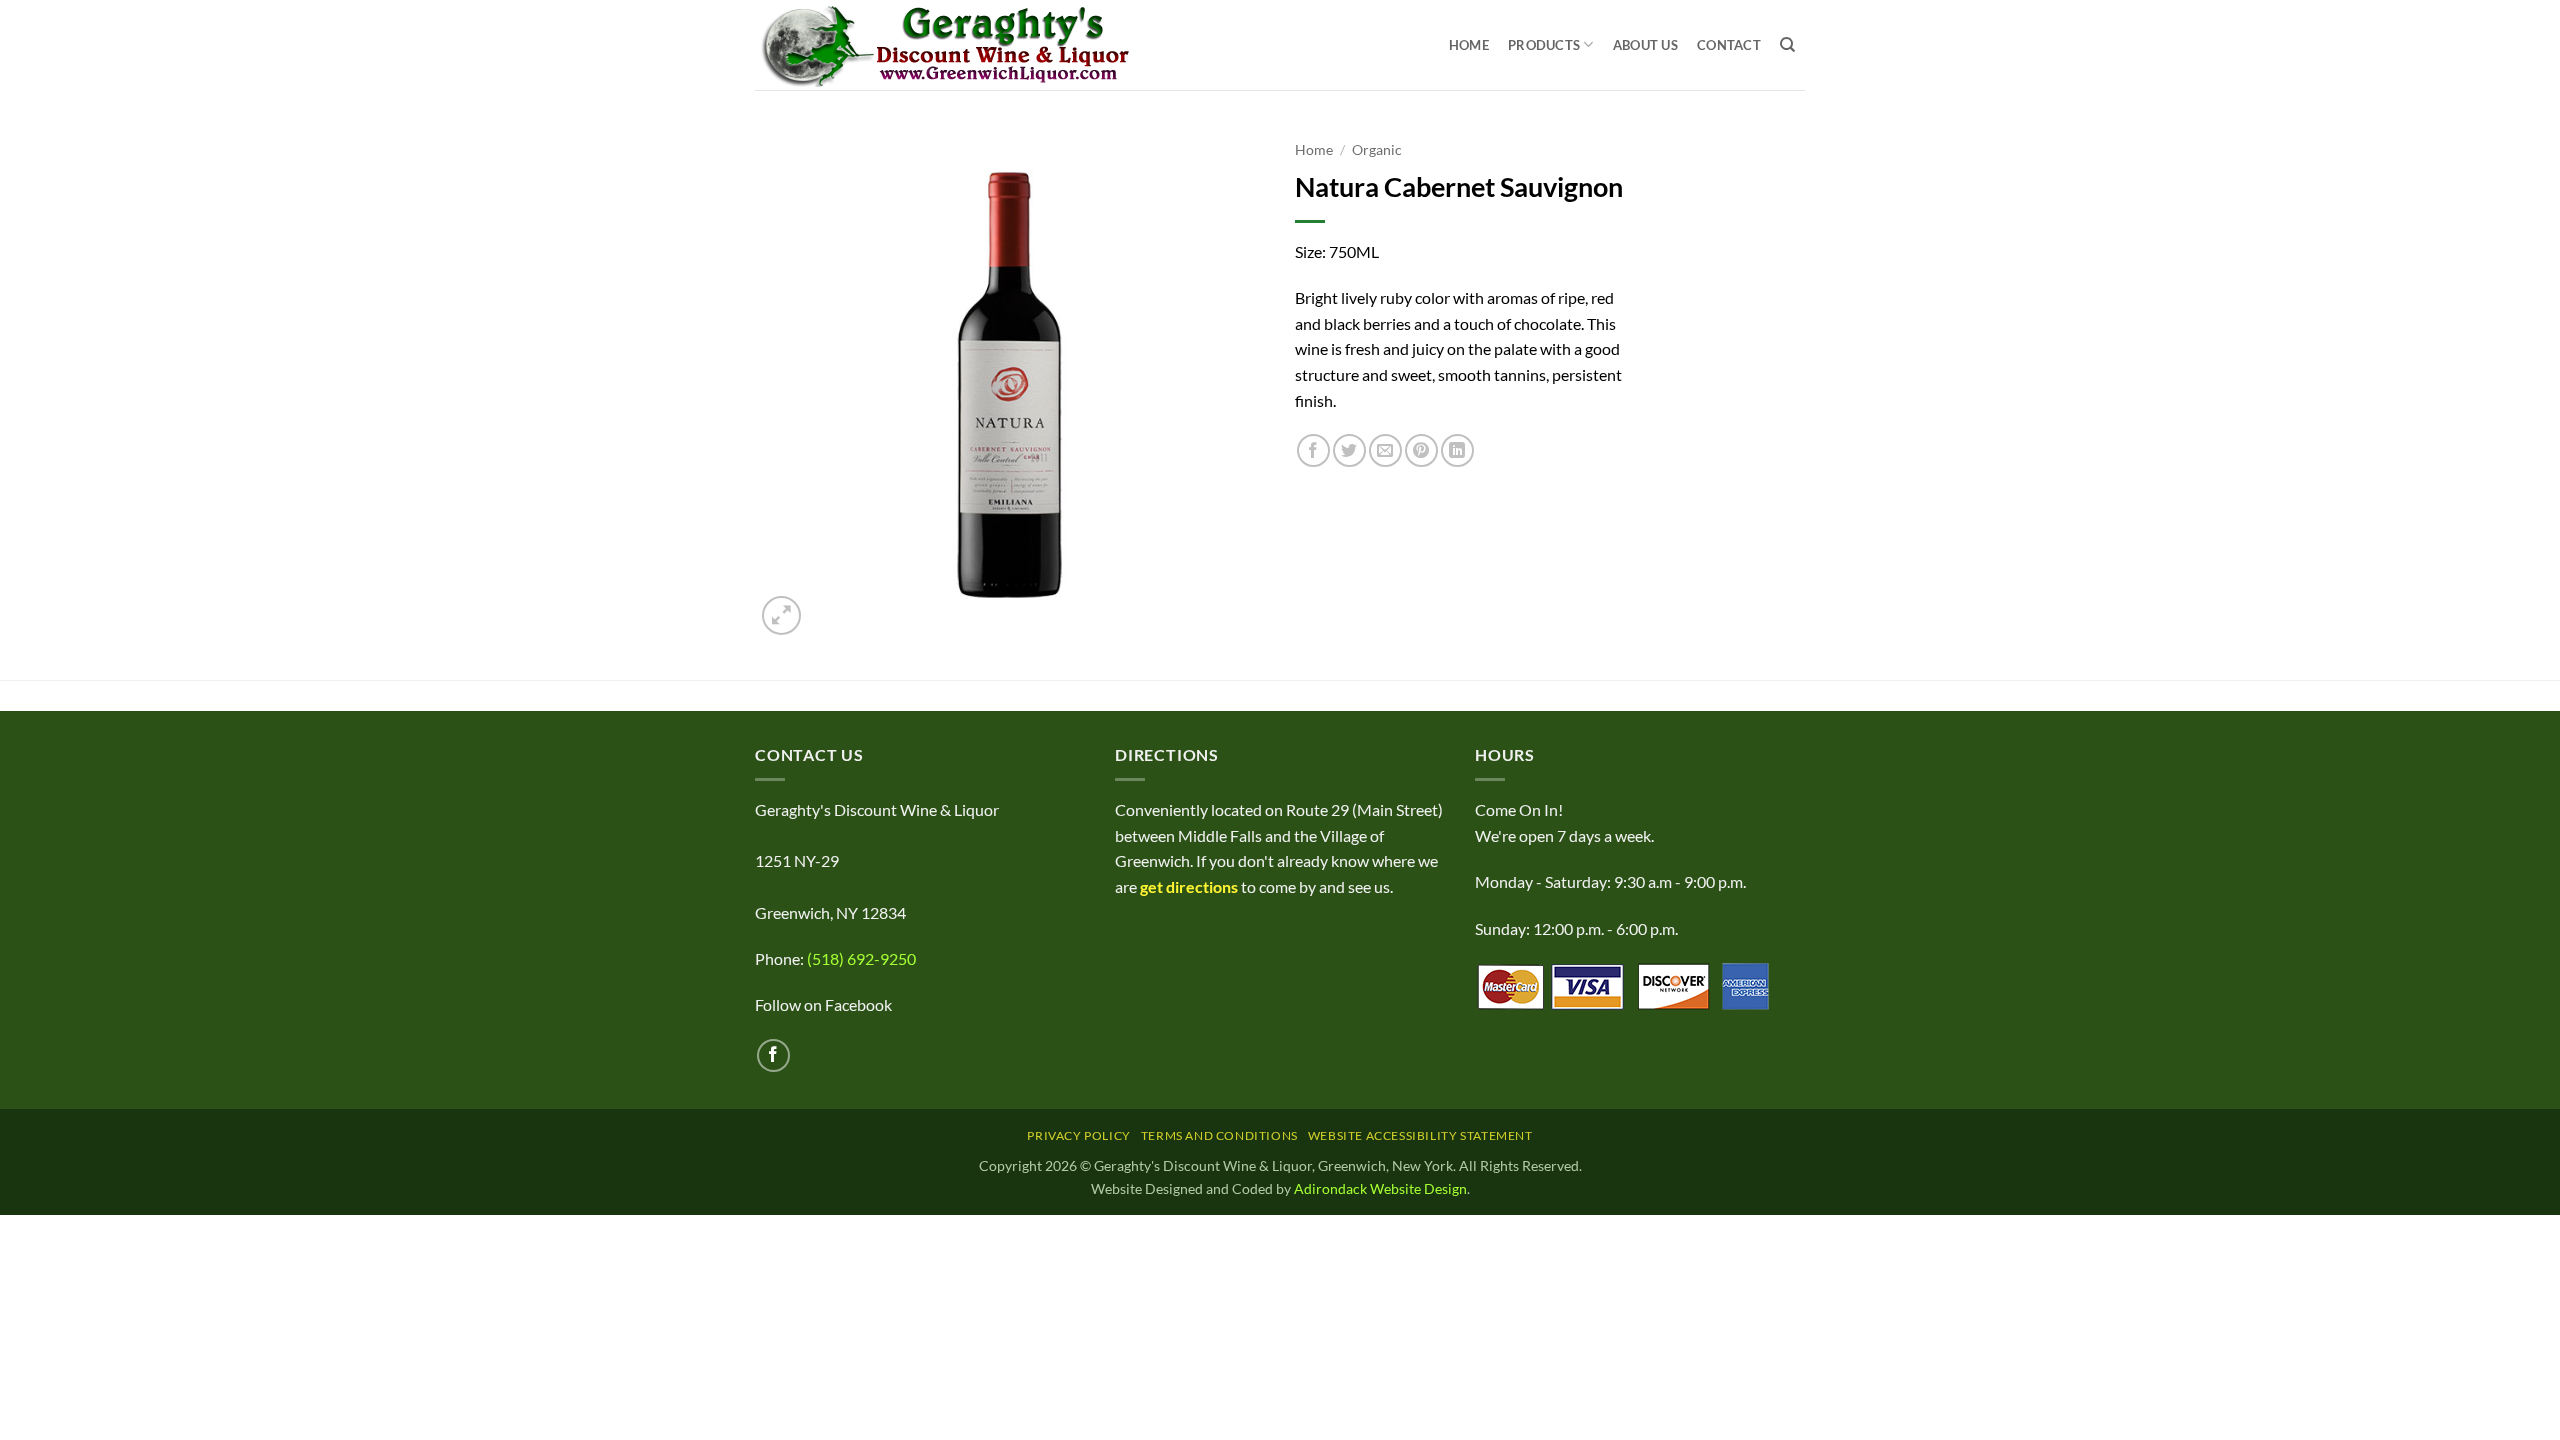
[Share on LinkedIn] (1457, 450)
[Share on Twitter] (1349, 450)
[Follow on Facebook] (773, 1055)
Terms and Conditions (1219, 1135)
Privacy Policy (1079, 1135)
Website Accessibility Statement (1420, 1135)
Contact (1729, 45)
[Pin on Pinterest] (1421, 450)
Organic (1377, 150)
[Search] (1787, 45)
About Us (1645, 45)
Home (1469, 45)
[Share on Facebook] (1313, 450)
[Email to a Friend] (1385, 450)
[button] (781, 615)
